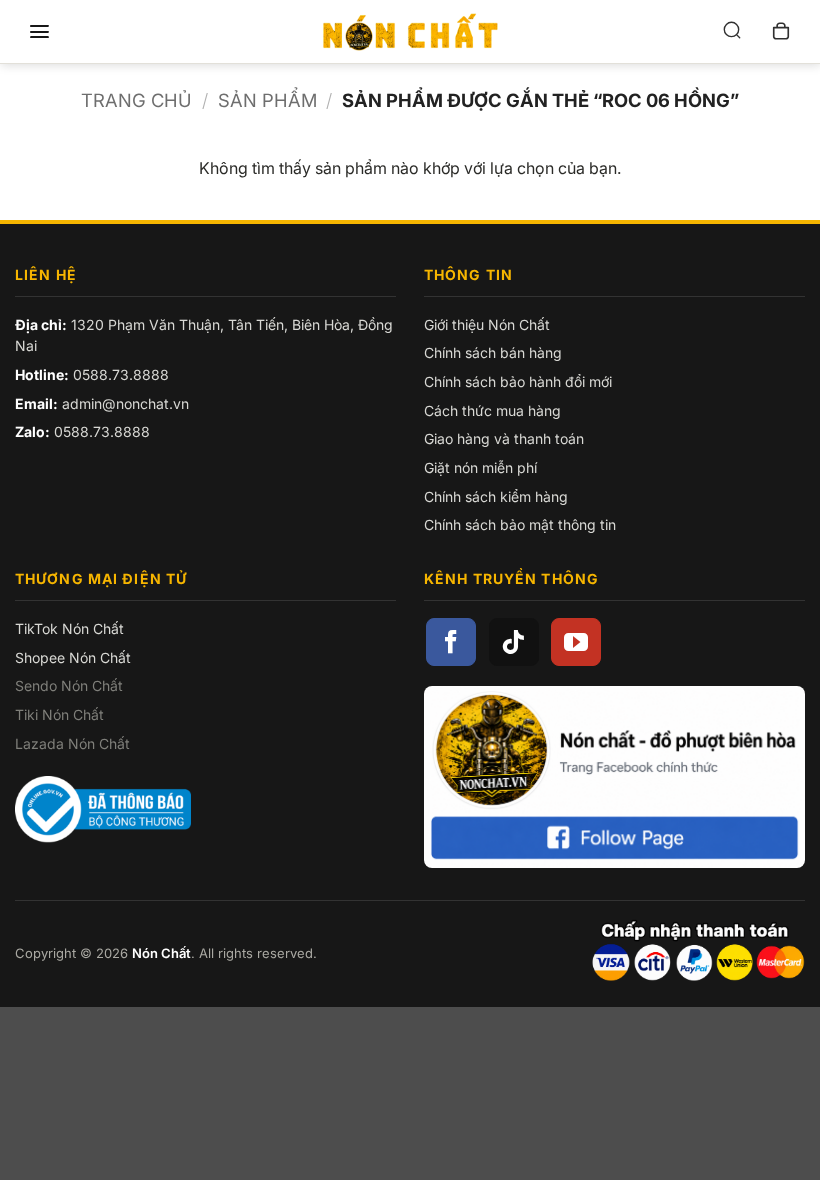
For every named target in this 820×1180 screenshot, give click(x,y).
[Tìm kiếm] (732, 31)
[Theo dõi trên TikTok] (514, 642)
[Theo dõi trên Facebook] (451, 642)
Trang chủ (136, 100)
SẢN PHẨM (267, 100)
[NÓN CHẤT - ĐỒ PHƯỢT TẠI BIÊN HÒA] (410, 32)
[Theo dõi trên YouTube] (576, 642)
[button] (39, 32)
